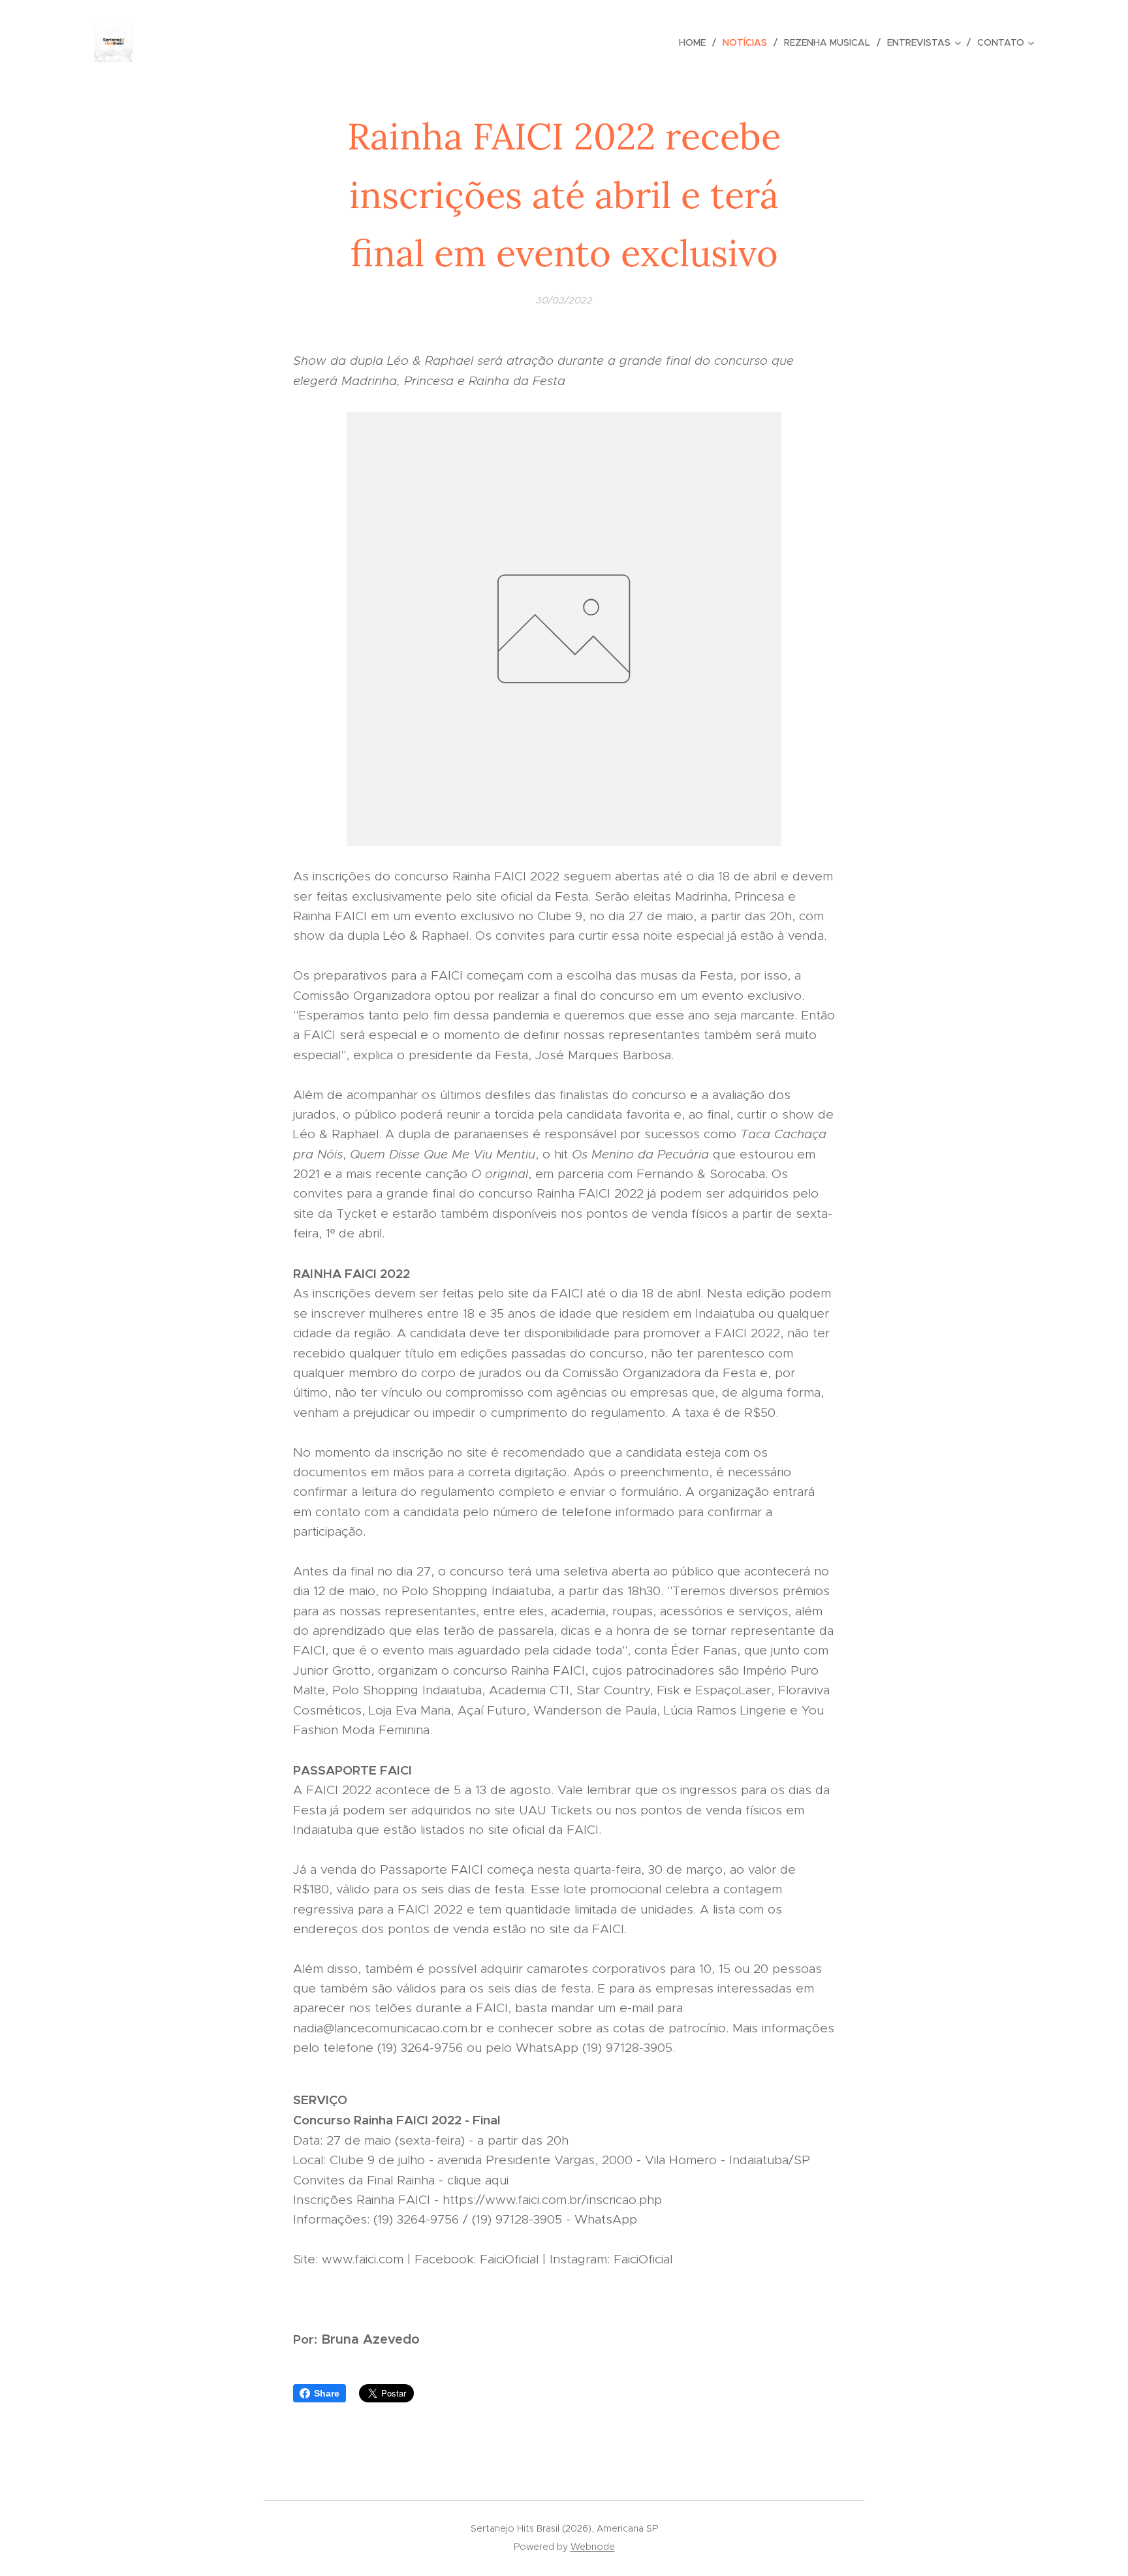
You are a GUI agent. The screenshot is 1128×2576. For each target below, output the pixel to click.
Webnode (593, 2547)
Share (327, 2393)
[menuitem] (696, 42)
